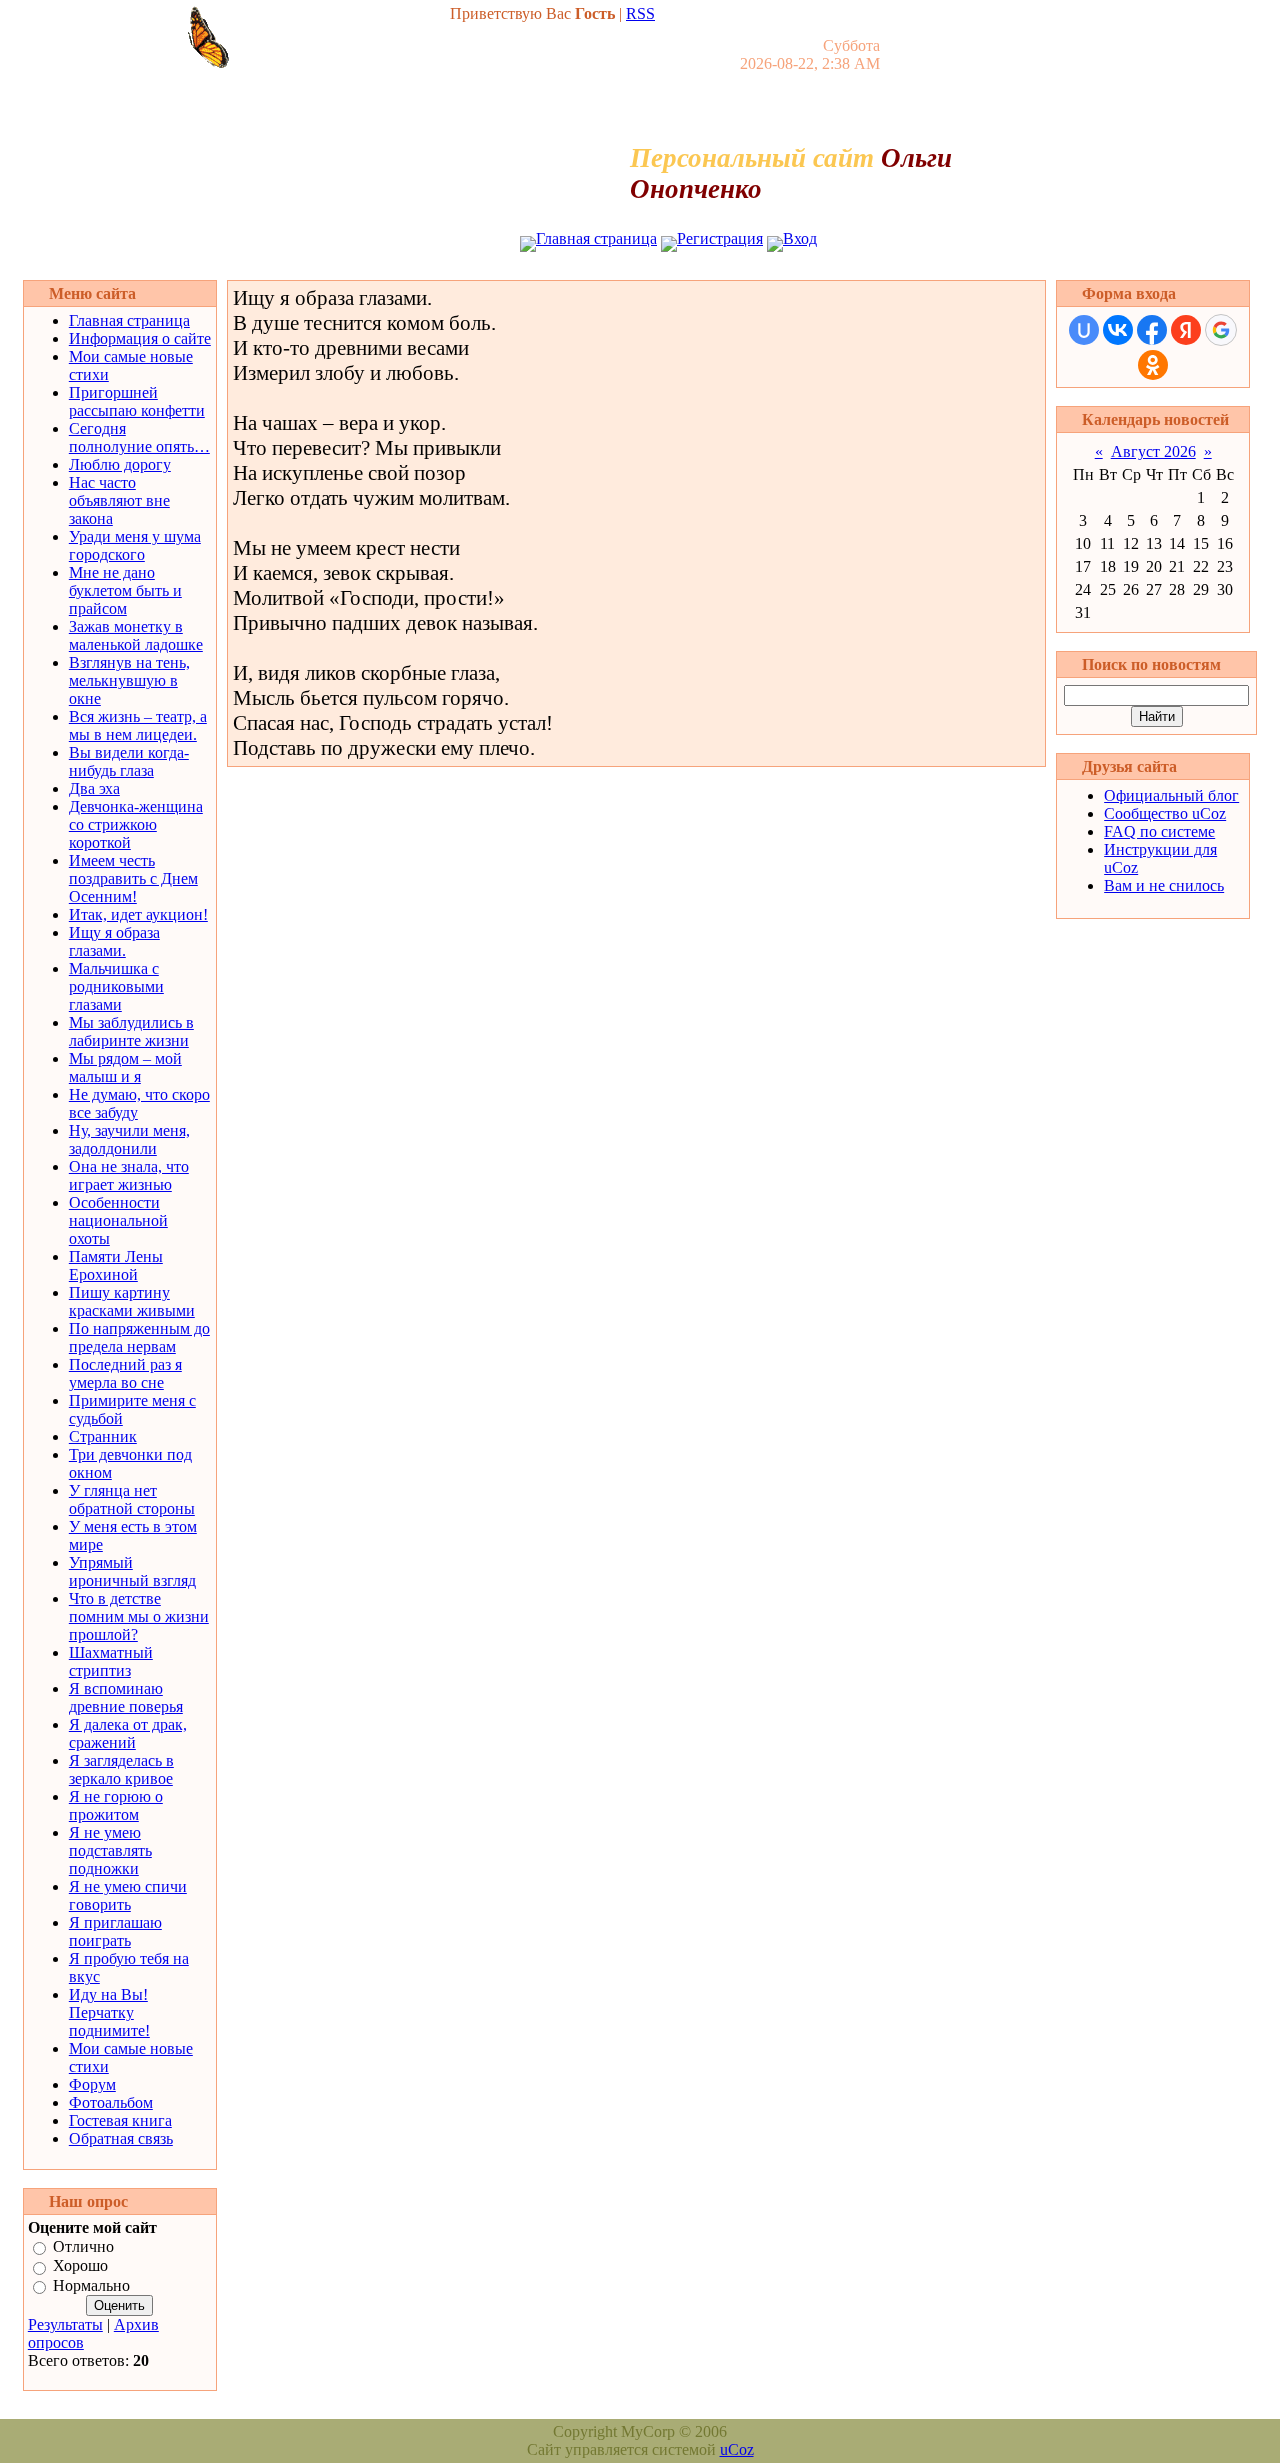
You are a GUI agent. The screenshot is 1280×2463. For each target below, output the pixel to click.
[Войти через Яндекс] (1186, 330)
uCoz (737, 2449)
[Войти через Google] (1221, 330)
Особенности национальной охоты (118, 1220)
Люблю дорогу (120, 464)
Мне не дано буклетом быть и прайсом (125, 590)
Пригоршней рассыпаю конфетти (137, 401)
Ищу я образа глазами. (114, 941)
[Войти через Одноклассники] (1153, 365)
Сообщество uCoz (1165, 813)
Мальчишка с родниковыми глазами (116, 986)
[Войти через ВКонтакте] (1118, 330)
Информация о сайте (140, 338)
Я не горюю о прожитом (116, 1805)
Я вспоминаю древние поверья (126, 1697)
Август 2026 (1153, 451)
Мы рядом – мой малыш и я (125, 1067)
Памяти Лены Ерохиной (116, 1265)
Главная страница (596, 238)
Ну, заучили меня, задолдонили (129, 1139)
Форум (92, 2084)
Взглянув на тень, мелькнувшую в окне (129, 680)
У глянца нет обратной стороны (132, 1499)
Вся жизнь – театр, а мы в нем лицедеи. (138, 725)
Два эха (94, 788)
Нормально (91, 2285)
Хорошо (80, 2266)
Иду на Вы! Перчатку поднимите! (109, 2012)
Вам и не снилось (1164, 885)
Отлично (83, 2246)
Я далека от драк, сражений (128, 1733)
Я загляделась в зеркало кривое (121, 1769)
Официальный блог (1171, 795)
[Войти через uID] (1084, 330)
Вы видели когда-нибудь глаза (129, 761)
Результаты (65, 2324)
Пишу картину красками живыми (132, 1301)
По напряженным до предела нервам (139, 1337)
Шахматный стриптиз (111, 1661)
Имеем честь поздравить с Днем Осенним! (133, 878)
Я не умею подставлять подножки (110, 1850)
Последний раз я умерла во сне (125, 1373)
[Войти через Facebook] (1152, 330)
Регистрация (720, 238)
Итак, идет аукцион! (138, 914)
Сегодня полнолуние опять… (139, 437)
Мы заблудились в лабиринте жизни (131, 1031)
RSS (640, 13)
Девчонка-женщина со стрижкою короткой (136, 824)
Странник (103, 1436)
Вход (800, 238)
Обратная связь (121, 2138)
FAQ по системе (1159, 831)
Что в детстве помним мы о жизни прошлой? (139, 1616)
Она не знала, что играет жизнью (129, 1175)
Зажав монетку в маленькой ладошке (136, 635)
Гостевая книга (120, 2120)
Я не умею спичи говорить (128, 1895)
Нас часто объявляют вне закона (119, 500)
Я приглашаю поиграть (115, 1931)
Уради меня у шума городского (135, 545)
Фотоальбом (111, 2102)
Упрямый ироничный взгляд (132, 1571)
